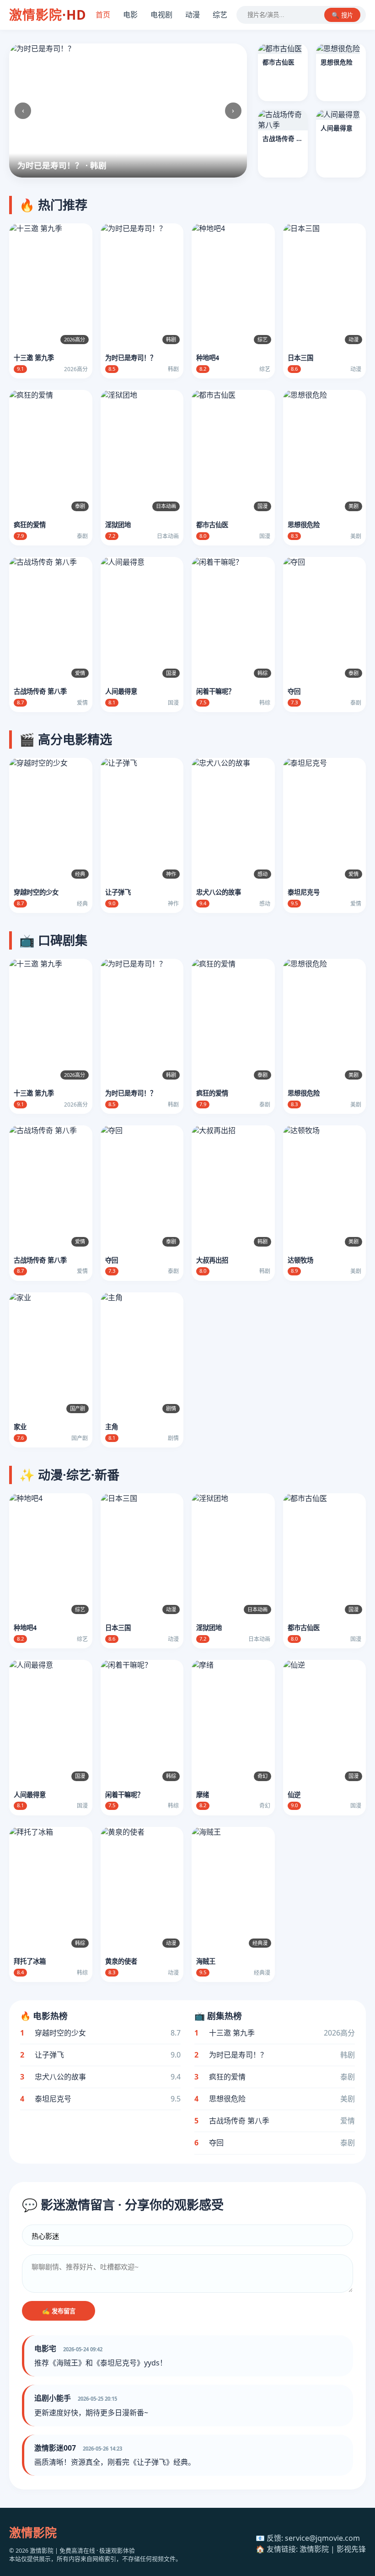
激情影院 (48, 15)
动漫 (193, 15)
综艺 (220, 15)
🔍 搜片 (342, 15)
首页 (103, 15)
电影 (130, 15)
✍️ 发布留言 (59, 2311)
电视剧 (161, 15)
